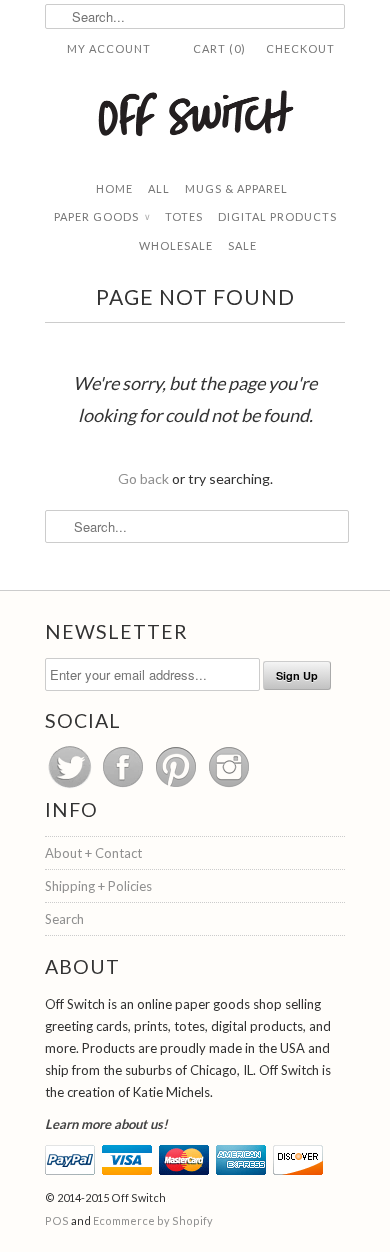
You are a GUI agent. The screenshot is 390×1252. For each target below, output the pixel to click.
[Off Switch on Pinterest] (177, 787)
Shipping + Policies (98, 886)
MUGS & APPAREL (236, 188)
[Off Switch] (195, 112)
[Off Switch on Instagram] (229, 787)
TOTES (184, 216)
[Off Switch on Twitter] (71, 787)
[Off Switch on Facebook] (124, 787)
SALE (242, 245)
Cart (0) (219, 48)
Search (64, 919)
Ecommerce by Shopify (153, 1220)
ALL (159, 188)
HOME (114, 188)
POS (57, 1220)
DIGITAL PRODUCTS (277, 216)
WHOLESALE (176, 245)
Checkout (300, 48)
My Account (109, 48)
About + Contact (93, 853)
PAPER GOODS (102, 216)
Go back (143, 478)
